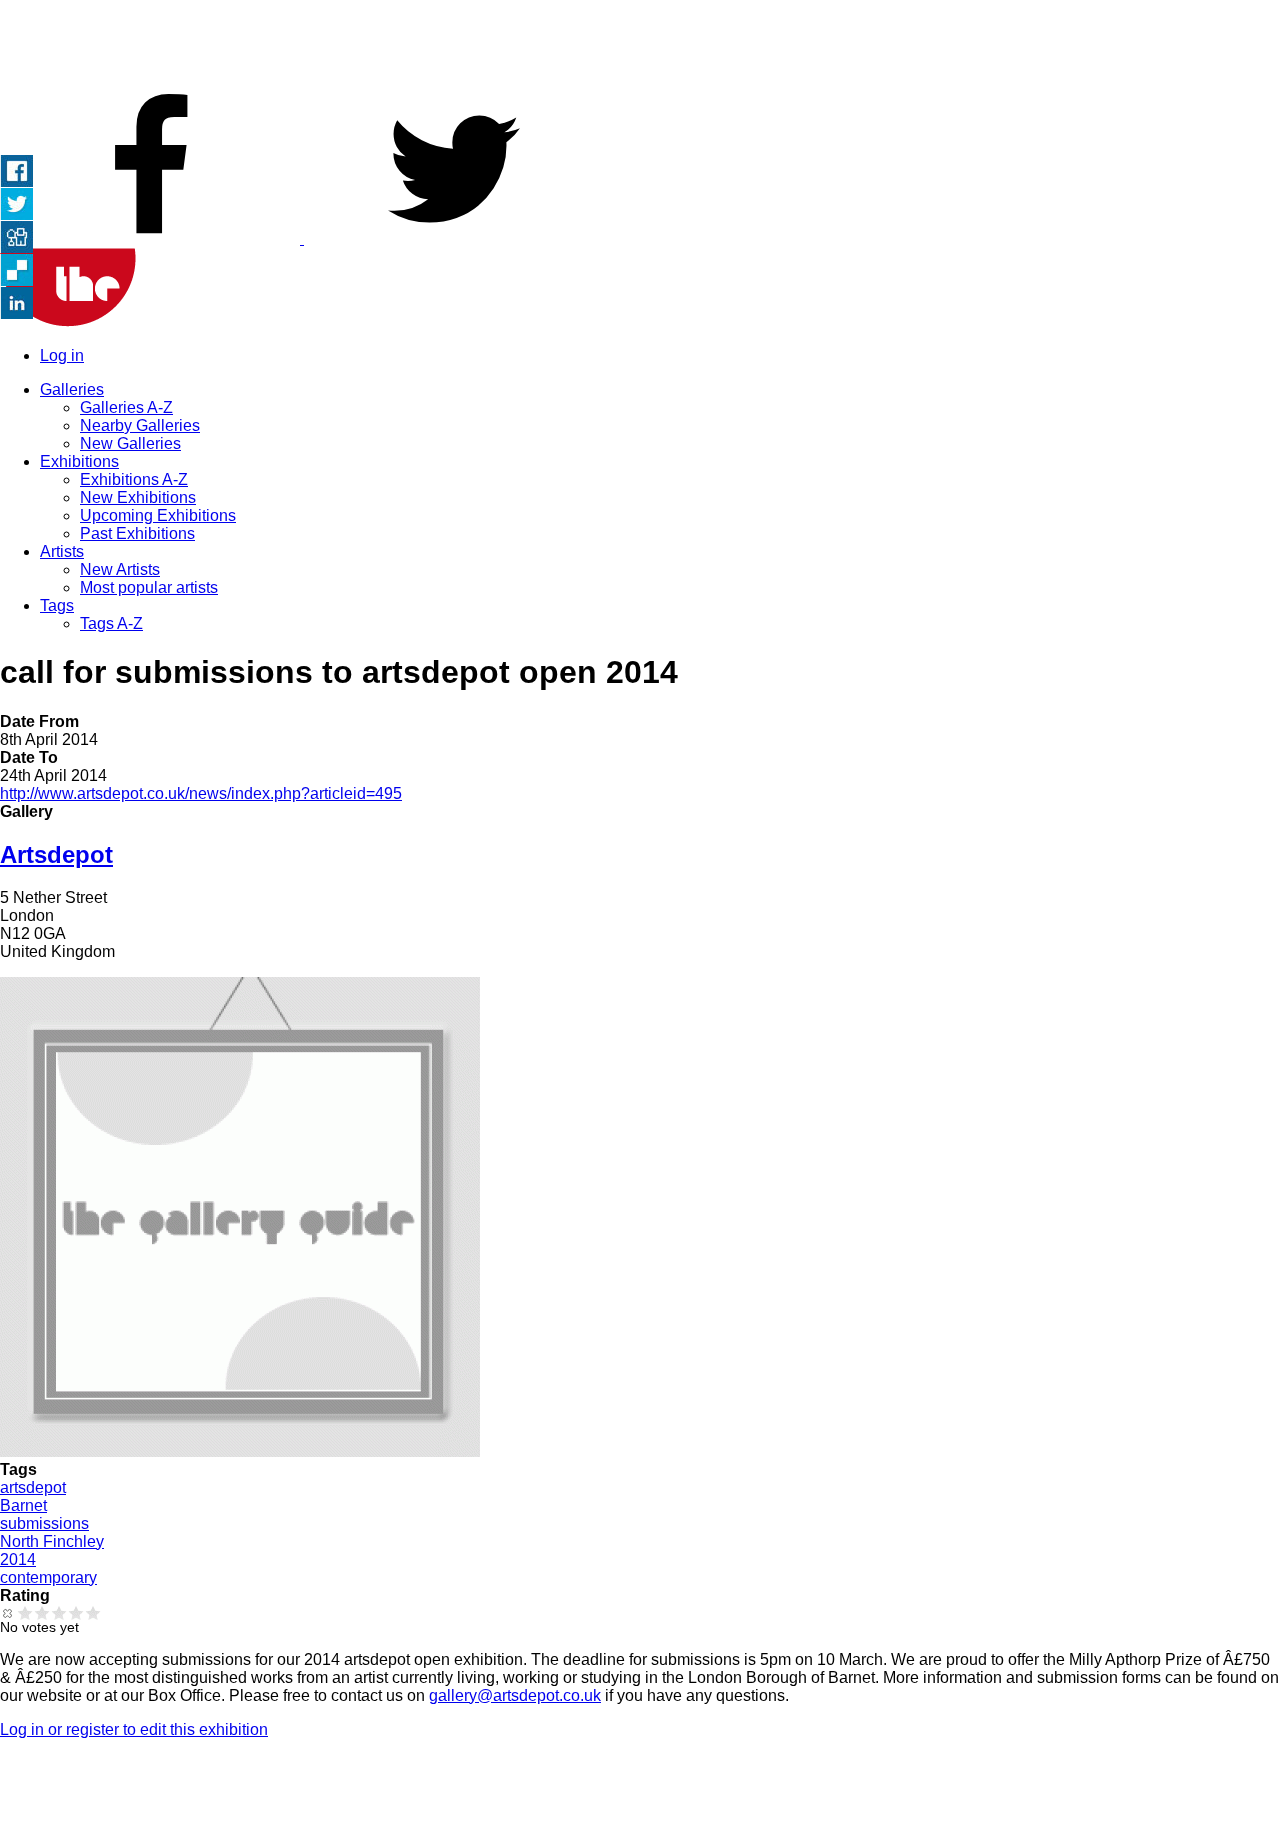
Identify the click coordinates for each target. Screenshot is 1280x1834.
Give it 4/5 (76, 1612)
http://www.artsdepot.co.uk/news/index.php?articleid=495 (201, 793)
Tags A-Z (111, 623)
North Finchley (52, 1541)
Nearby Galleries (140, 425)
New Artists (120, 569)
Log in (62, 355)
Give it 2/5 (42, 1612)
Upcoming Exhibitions (158, 515)
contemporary (48, 1577)
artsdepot (33, 1487)
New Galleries (130, 443)
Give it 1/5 (25, 1612)
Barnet (23, 1505)
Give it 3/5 (59, 1612)
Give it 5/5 (93, 1612)
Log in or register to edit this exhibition (134, 1729)
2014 (18, 1559)
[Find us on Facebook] (152, 238)
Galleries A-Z (126, 407)
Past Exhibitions (137, 533)
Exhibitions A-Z (134, 479)
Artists (62, 551)
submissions (44, 1523)
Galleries (72, 389)
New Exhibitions (138, 497)
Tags (57, 605)
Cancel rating (8, 1612)
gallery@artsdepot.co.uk (515, 1695)
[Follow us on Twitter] (454, 238)
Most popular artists (149, 587)
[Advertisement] (640, 45)
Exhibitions (79, 461)
